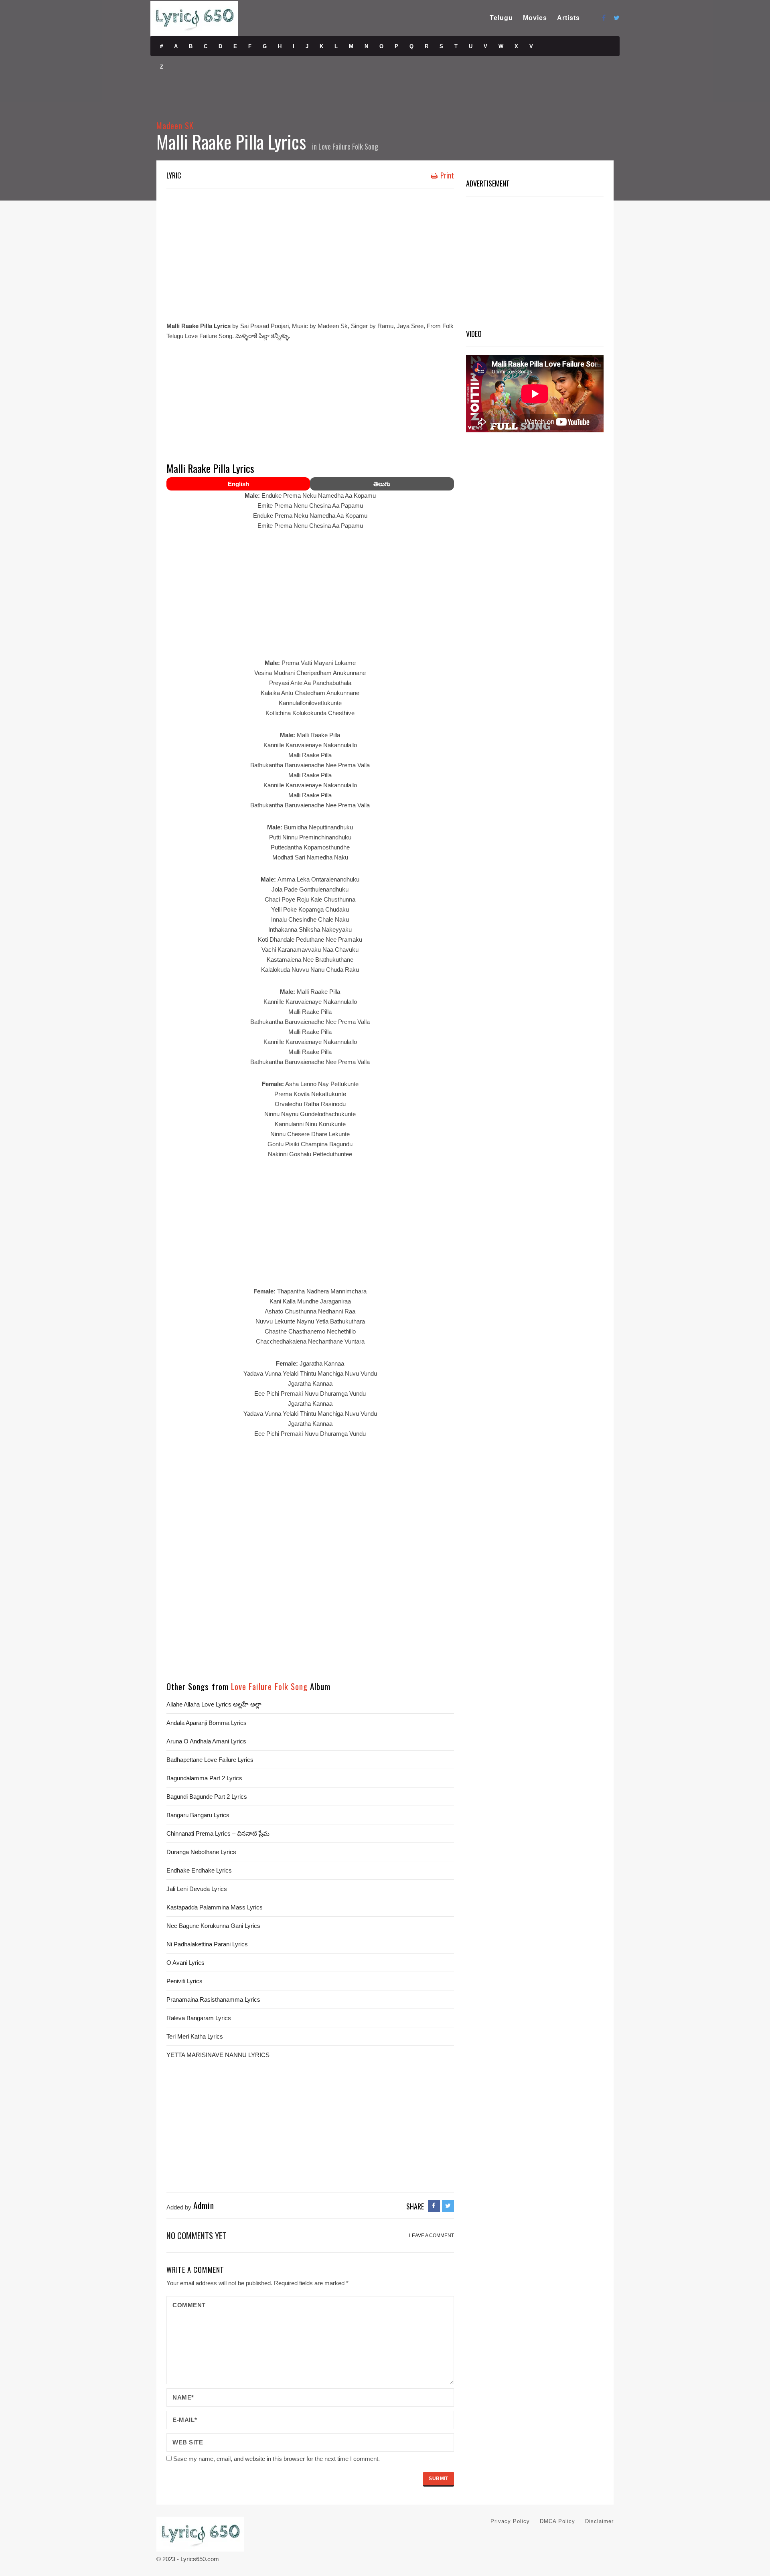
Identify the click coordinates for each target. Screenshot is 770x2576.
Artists (568, 18)
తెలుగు (382, 484)
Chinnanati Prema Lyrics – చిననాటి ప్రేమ (218, 1833)
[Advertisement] (310, 253)
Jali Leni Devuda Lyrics (197, 1889)
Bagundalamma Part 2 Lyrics (204, 1778)
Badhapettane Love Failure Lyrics (210, 1760)
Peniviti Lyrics (184, 1981)
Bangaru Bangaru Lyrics (198, 1815)
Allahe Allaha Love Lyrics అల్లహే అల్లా (214, 1704)
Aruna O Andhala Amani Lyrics (206, 1741)
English (238, 484)
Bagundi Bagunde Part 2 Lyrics (207, 1797)
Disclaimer (599, 2521)
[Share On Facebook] (434, 2206)
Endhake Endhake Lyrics (199, 1870)
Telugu (501, 18)
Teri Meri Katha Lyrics (195, 2036)
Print (446, 175)
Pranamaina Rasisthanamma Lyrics (213, 1999)
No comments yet (196, 2235)
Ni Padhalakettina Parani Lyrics (207, 1944)
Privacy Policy (510, 2521)
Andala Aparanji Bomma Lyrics (207, 1723)
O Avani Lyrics (185, 1963)
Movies (535, 18)
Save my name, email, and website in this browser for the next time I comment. (277, 2459)
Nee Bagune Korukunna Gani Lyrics (213, 1926)
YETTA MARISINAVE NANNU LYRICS (218, 2055)
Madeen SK (175, 125)
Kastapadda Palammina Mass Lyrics (215, 1907)
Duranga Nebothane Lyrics (201, 1852)
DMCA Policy (557, 2521)
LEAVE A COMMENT (432, 2236)
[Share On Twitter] (448, 2206)
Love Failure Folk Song (348, 146)
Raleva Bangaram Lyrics (199, 2018)
